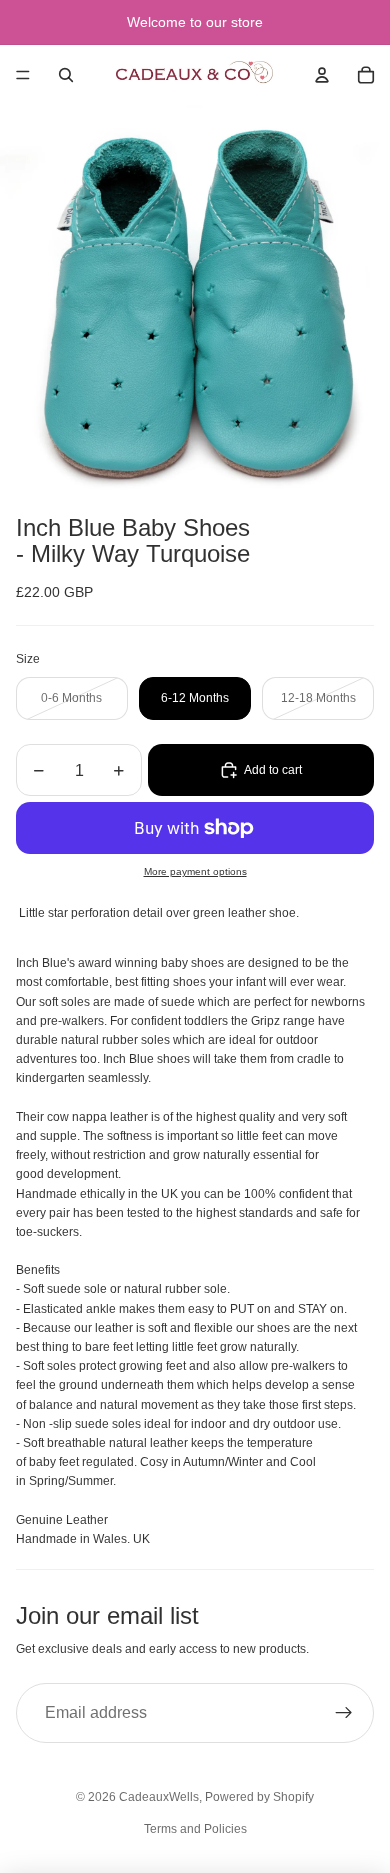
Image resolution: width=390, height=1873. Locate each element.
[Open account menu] (322, 75)
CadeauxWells (159, 1797)
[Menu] (23, 75)
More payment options (195, 871)
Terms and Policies (195, 1829)
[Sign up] (344, 1713)
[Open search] (66, 75)
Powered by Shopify (259, 1797)
